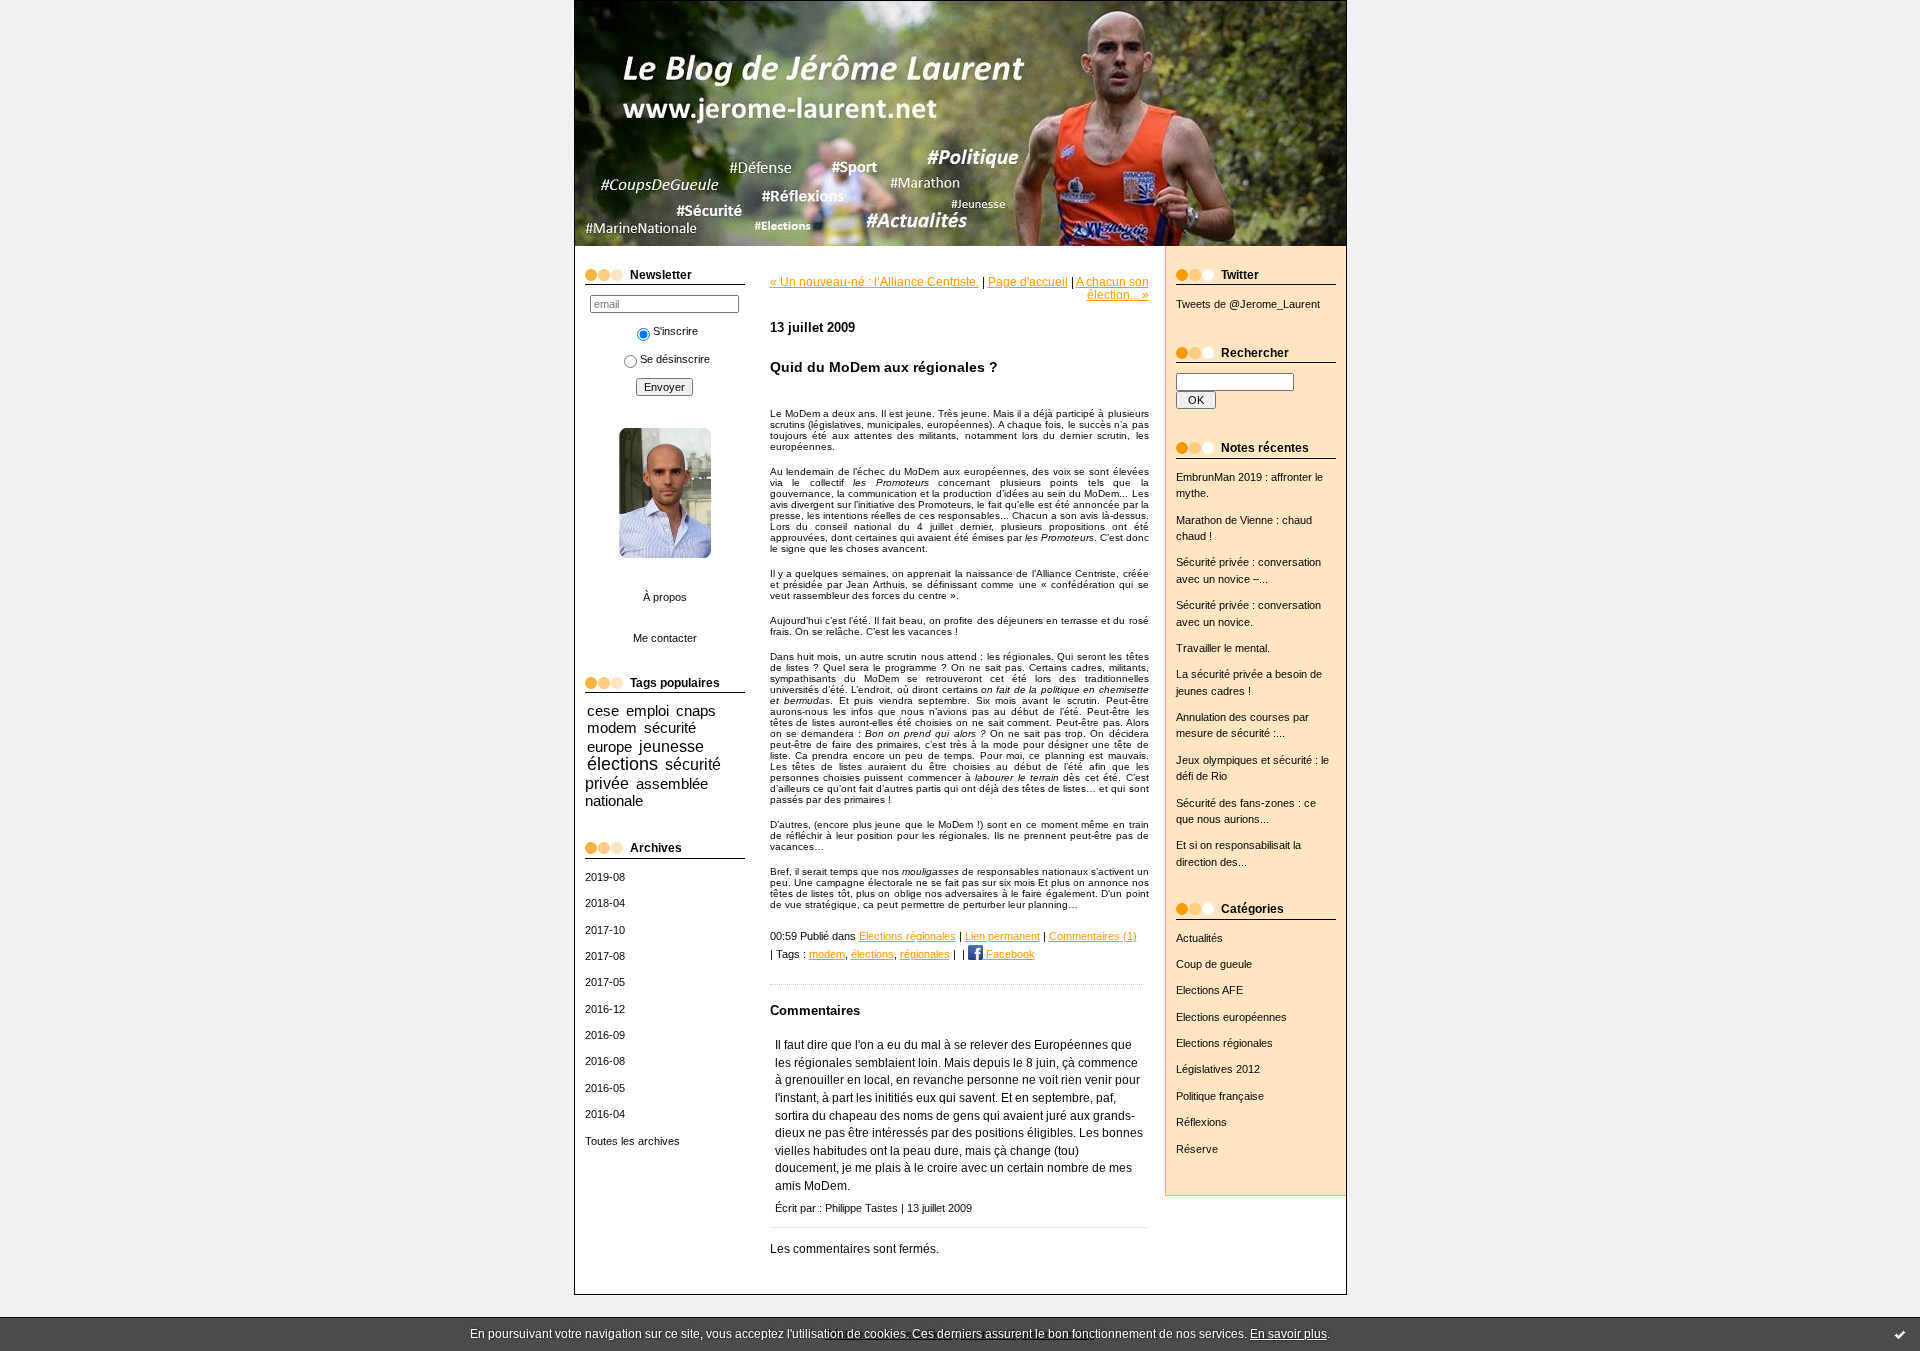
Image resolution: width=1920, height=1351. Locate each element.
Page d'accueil (1028, 281)
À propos (665, 597)
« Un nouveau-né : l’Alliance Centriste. (874, 281)
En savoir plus (1288, 1334)
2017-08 (605, 956)
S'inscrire (675, 331)
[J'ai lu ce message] (1900, 1334)
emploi (647, 710)
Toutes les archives (632, 1141)
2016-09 (605, 1035)
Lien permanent (1002, 936)
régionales (925, 954)
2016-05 (605, 1088)
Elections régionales (1224, 1043)
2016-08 (605, 1061)
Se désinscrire (675, 359)
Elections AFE (1209, 990)
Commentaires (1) (1093, 936)
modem (612, 727)
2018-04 (605, 903)
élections (622, 764)
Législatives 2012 (1218, 1069)
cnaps (696, 710)
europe (609, 746)
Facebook (1009, 954)
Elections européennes (1231, 1017)
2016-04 (605, 1114)
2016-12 (605, 1009)
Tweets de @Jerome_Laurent (1248, 304)
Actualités (1199, 938)
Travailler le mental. (1223, 648)
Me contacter (665, 638)
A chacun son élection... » (1112, 288)
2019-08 (605, 877)
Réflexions (1201, 1122)
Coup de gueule (1214, 964)
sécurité (670, 727)
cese (603, 710)
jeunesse (671, 746)
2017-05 (605, 982)
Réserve (1197, 1149)
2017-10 (605, 930)
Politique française (1220, 1096)
